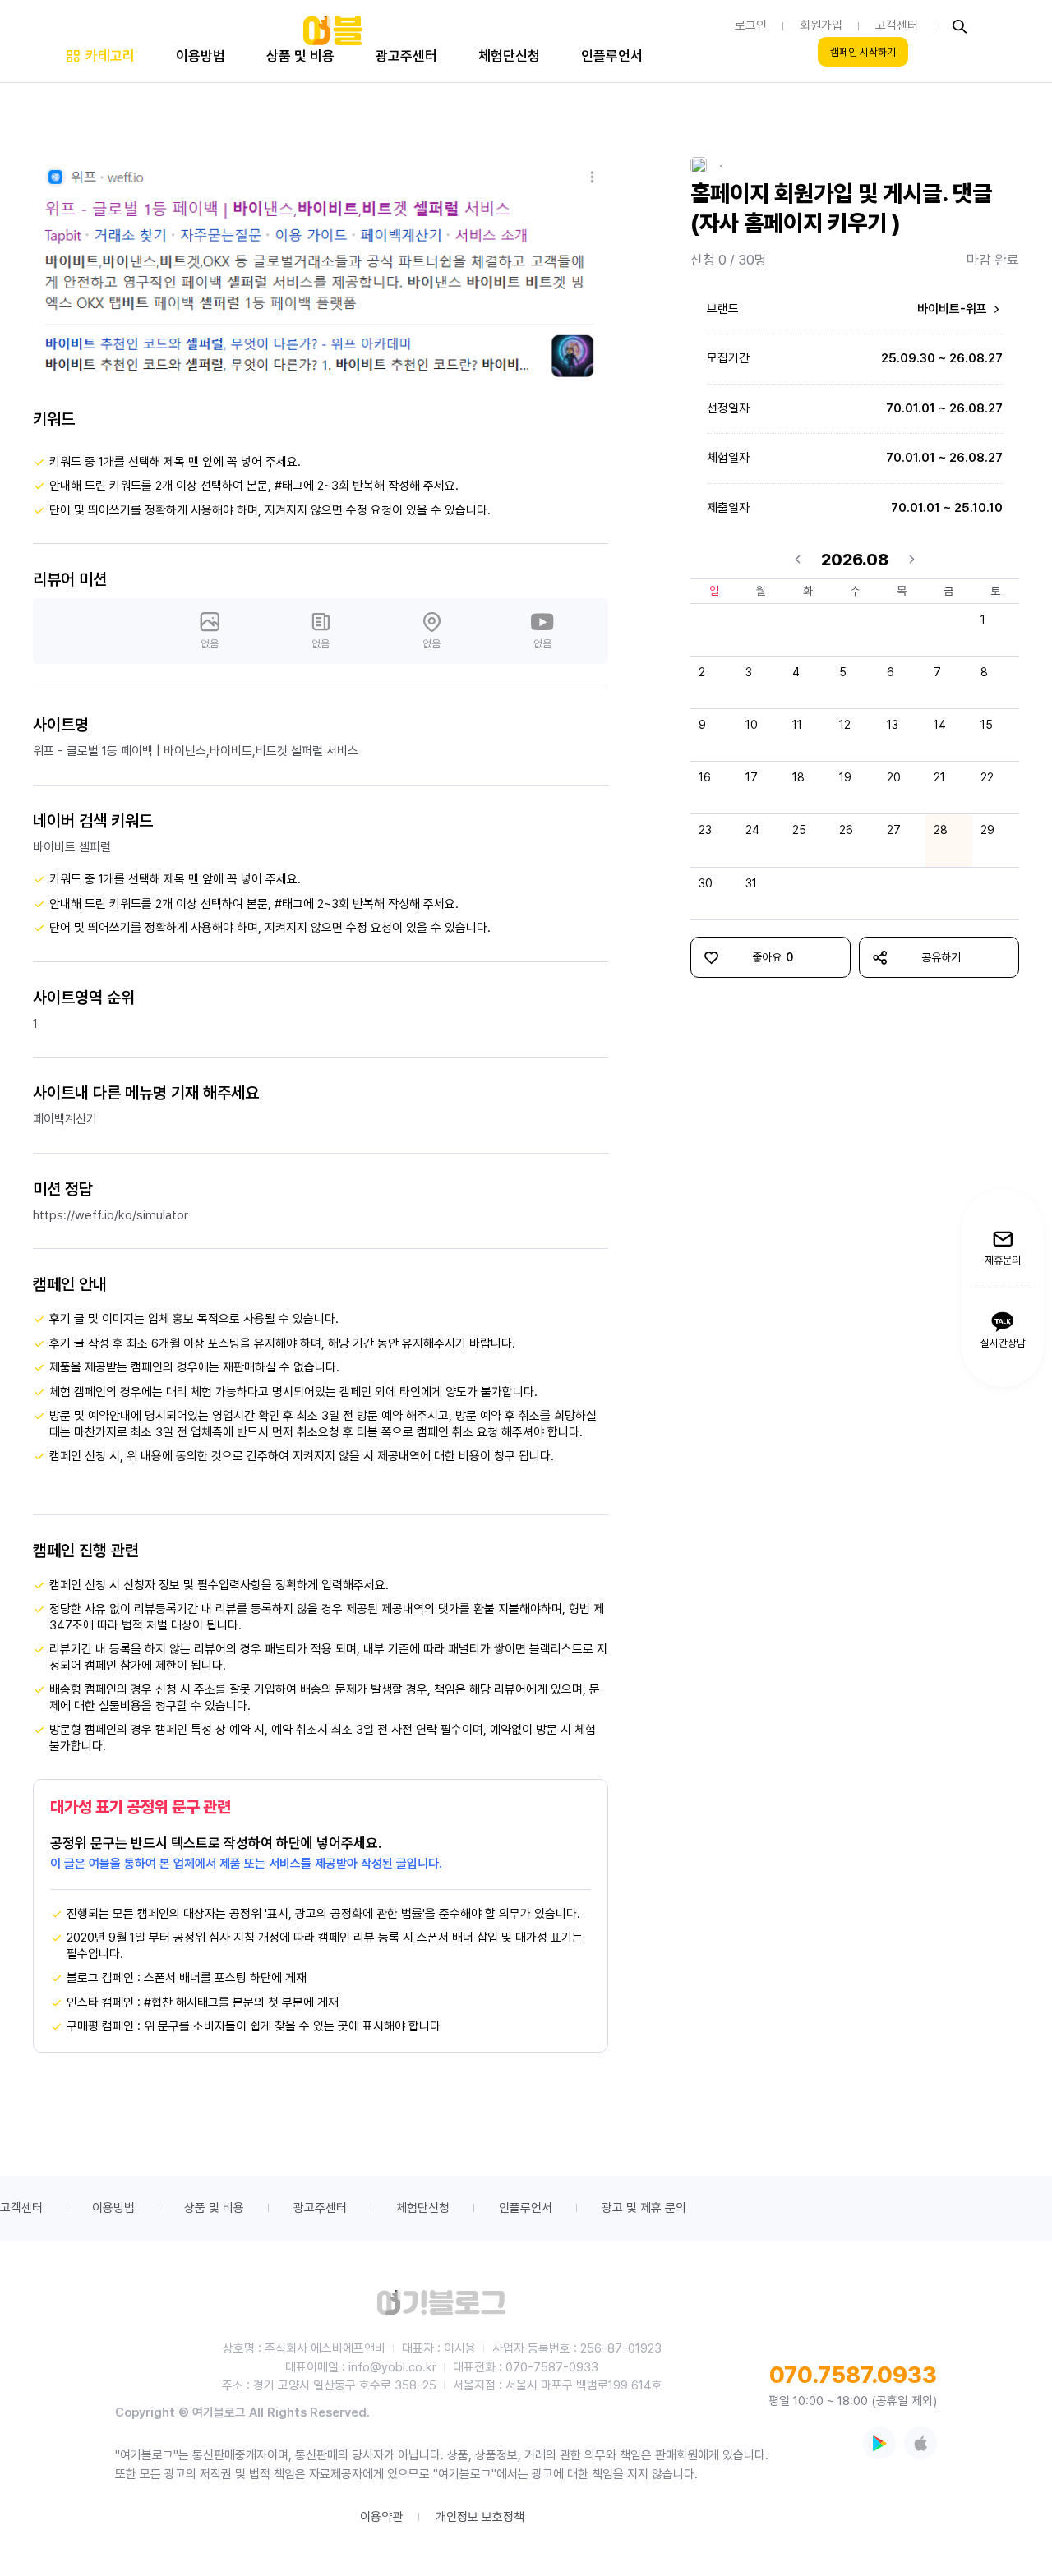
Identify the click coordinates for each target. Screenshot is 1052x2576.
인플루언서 (526, 2208)
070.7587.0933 (853, 2375)
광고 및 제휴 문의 (644, 2208)
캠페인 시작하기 (863, 52)
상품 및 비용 (214, 2208)
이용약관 (381, 2517)
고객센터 (21, 2208)
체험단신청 (423, 2208)
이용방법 (113, 2208)
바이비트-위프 (954, 309)
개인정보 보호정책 (480, 2517)
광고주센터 (320, 2208)
